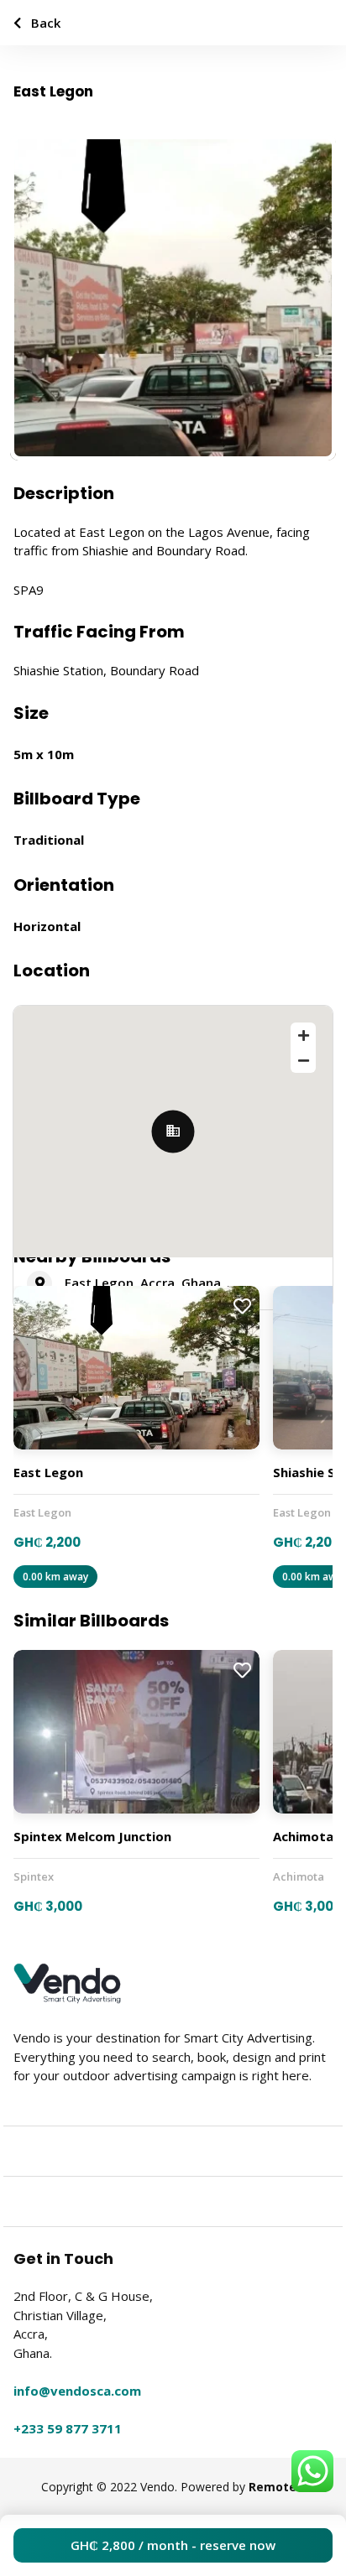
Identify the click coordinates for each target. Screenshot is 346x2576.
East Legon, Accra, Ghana (143, 1283)
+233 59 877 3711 (68, 2428)
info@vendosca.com (77, 2391)
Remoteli (276, 2487)
